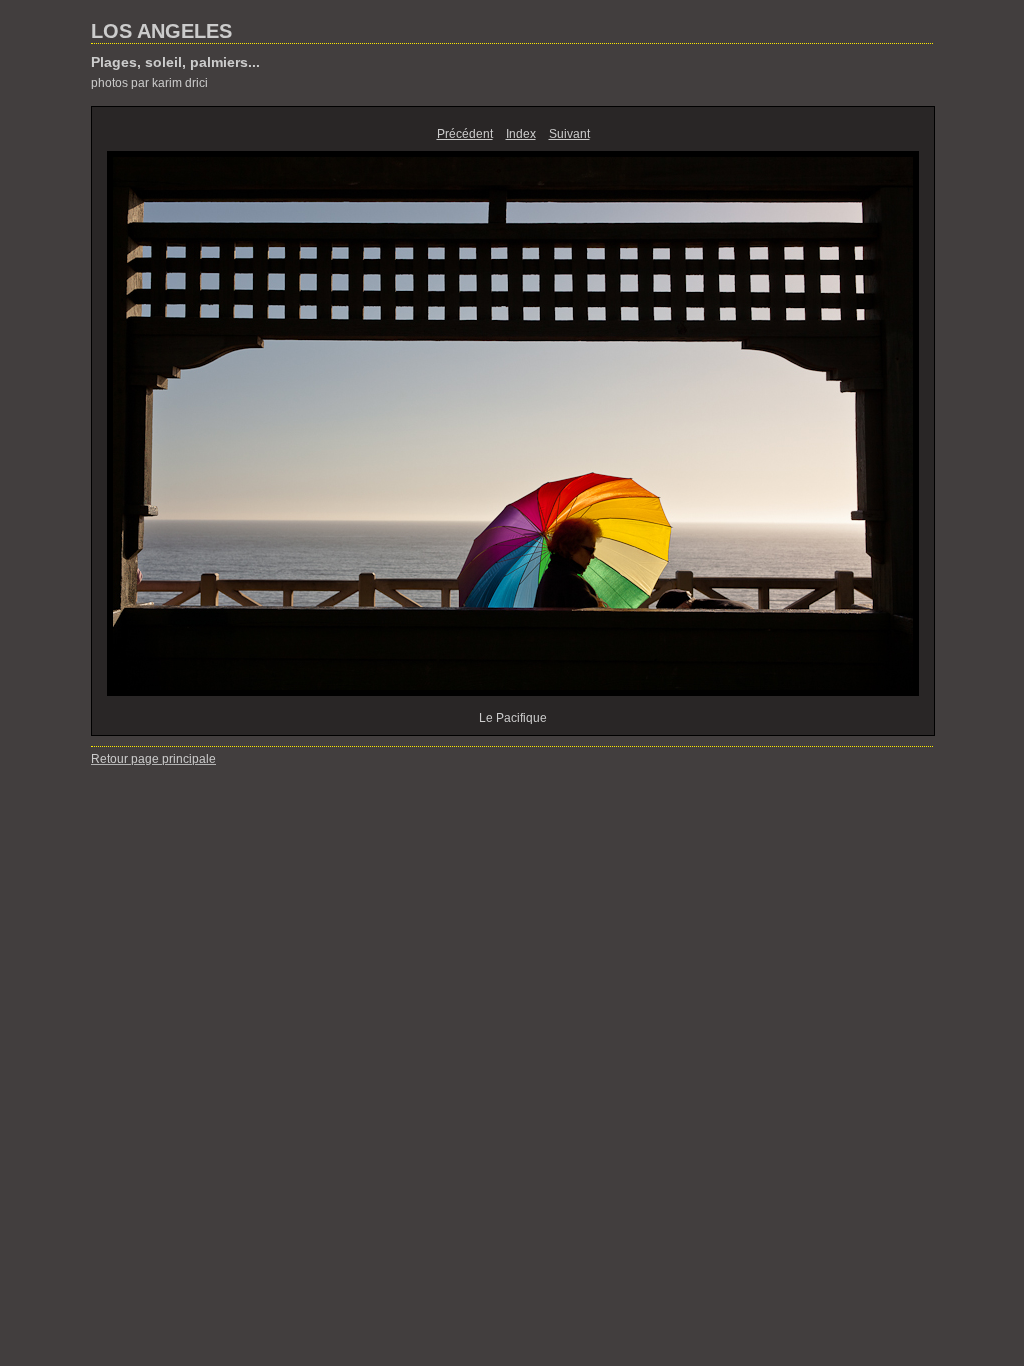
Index (521, 134)
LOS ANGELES (161, 31)
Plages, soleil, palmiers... (175, 62)
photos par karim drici (149, 83)
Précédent (465, 134)
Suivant (569, 134)
